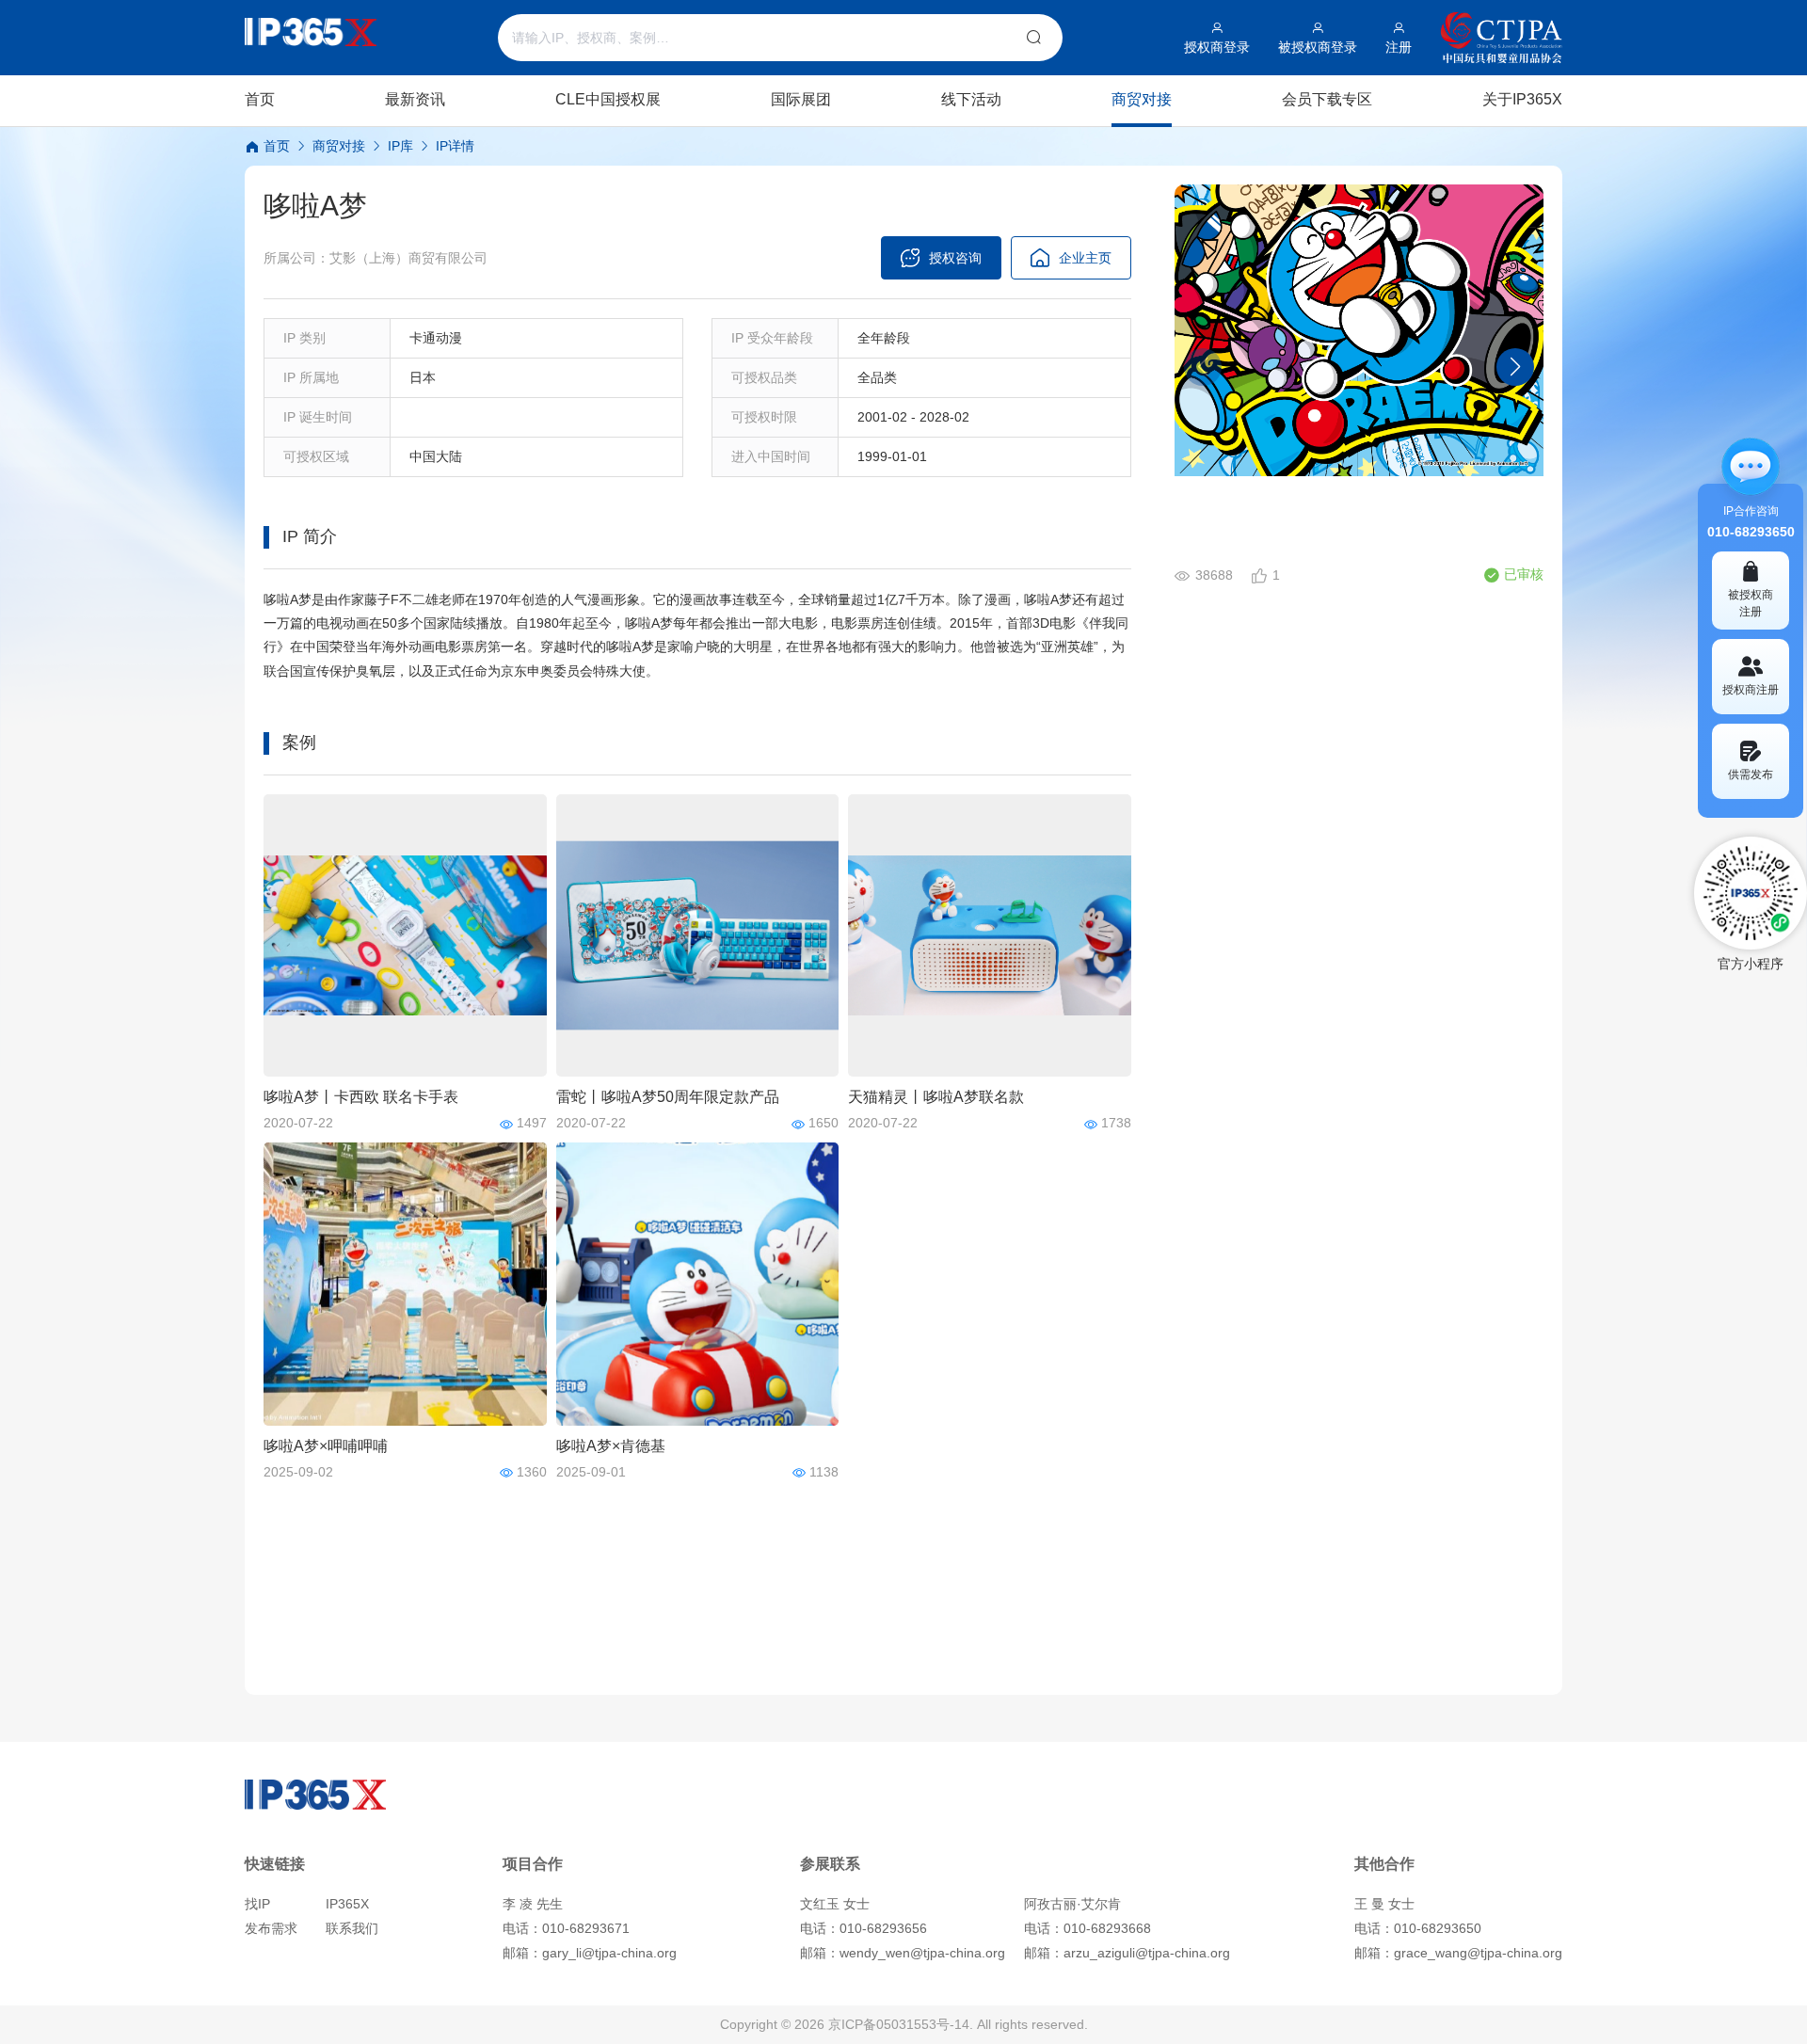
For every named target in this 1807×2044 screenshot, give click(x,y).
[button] (1515, 367)
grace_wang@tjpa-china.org (1478, 1953)
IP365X (347, 1904)
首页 (275, 146)
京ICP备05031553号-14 (899, 2024)
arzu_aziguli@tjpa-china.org (1147, 1953)
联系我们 (352, 1928)
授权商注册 (1751, 690)
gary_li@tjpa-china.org (609, 1953)
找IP (257, 1904)
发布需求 (271, 1928)
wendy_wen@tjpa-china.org (922, 1953)
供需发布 (1751, 774)
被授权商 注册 (1751, 603)
